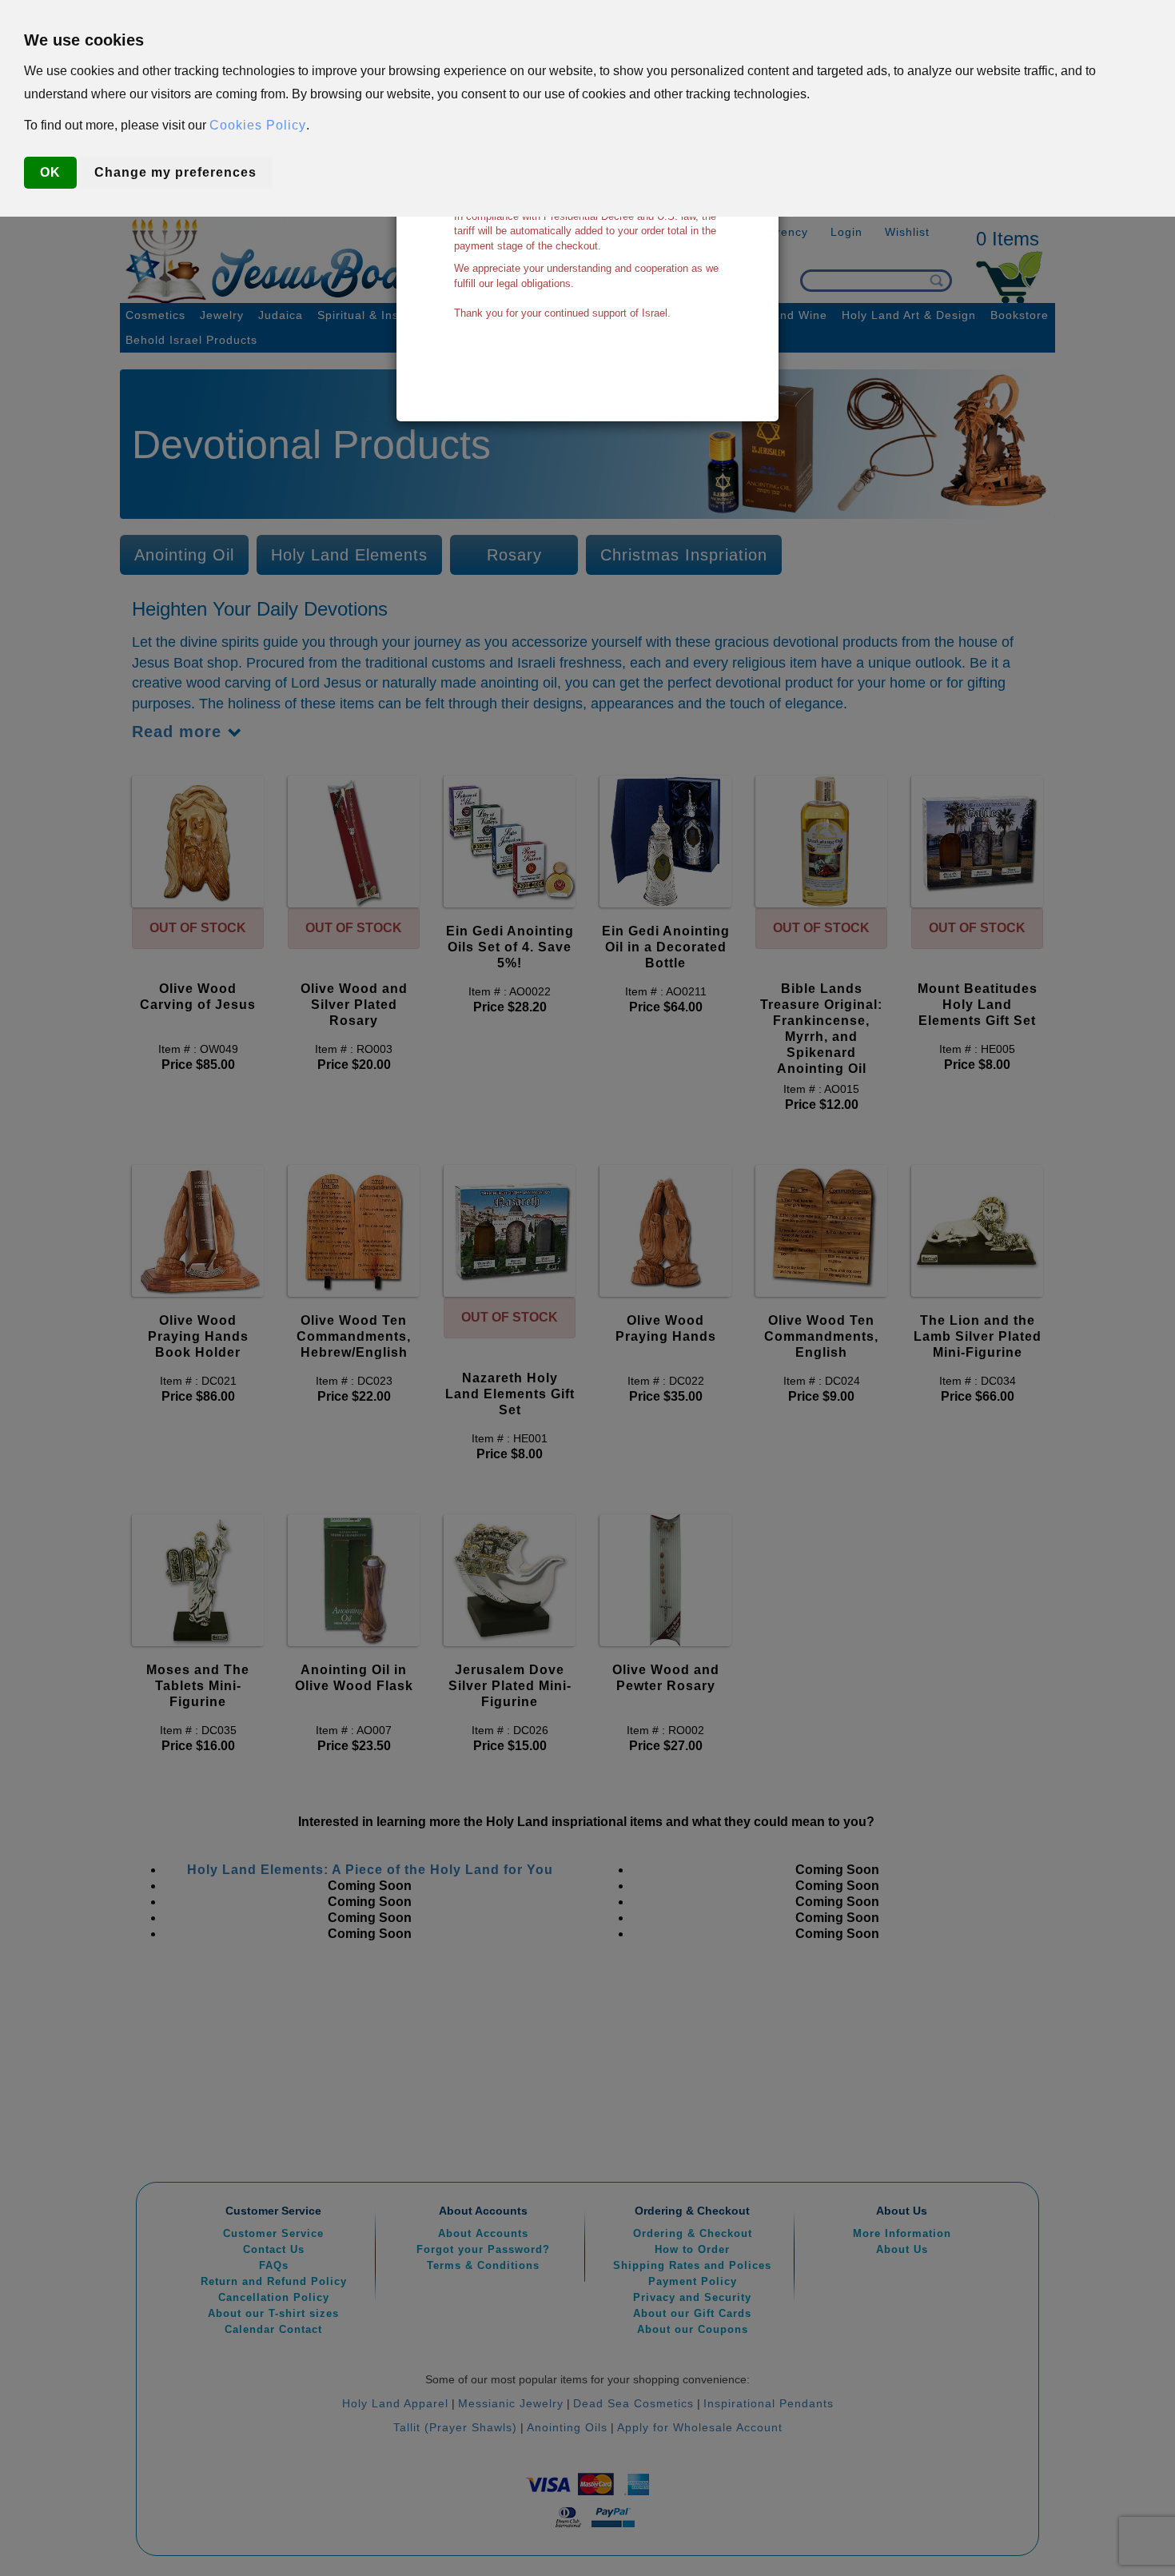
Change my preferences (175, 172)
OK (50, 172)
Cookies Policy (258, 125)
